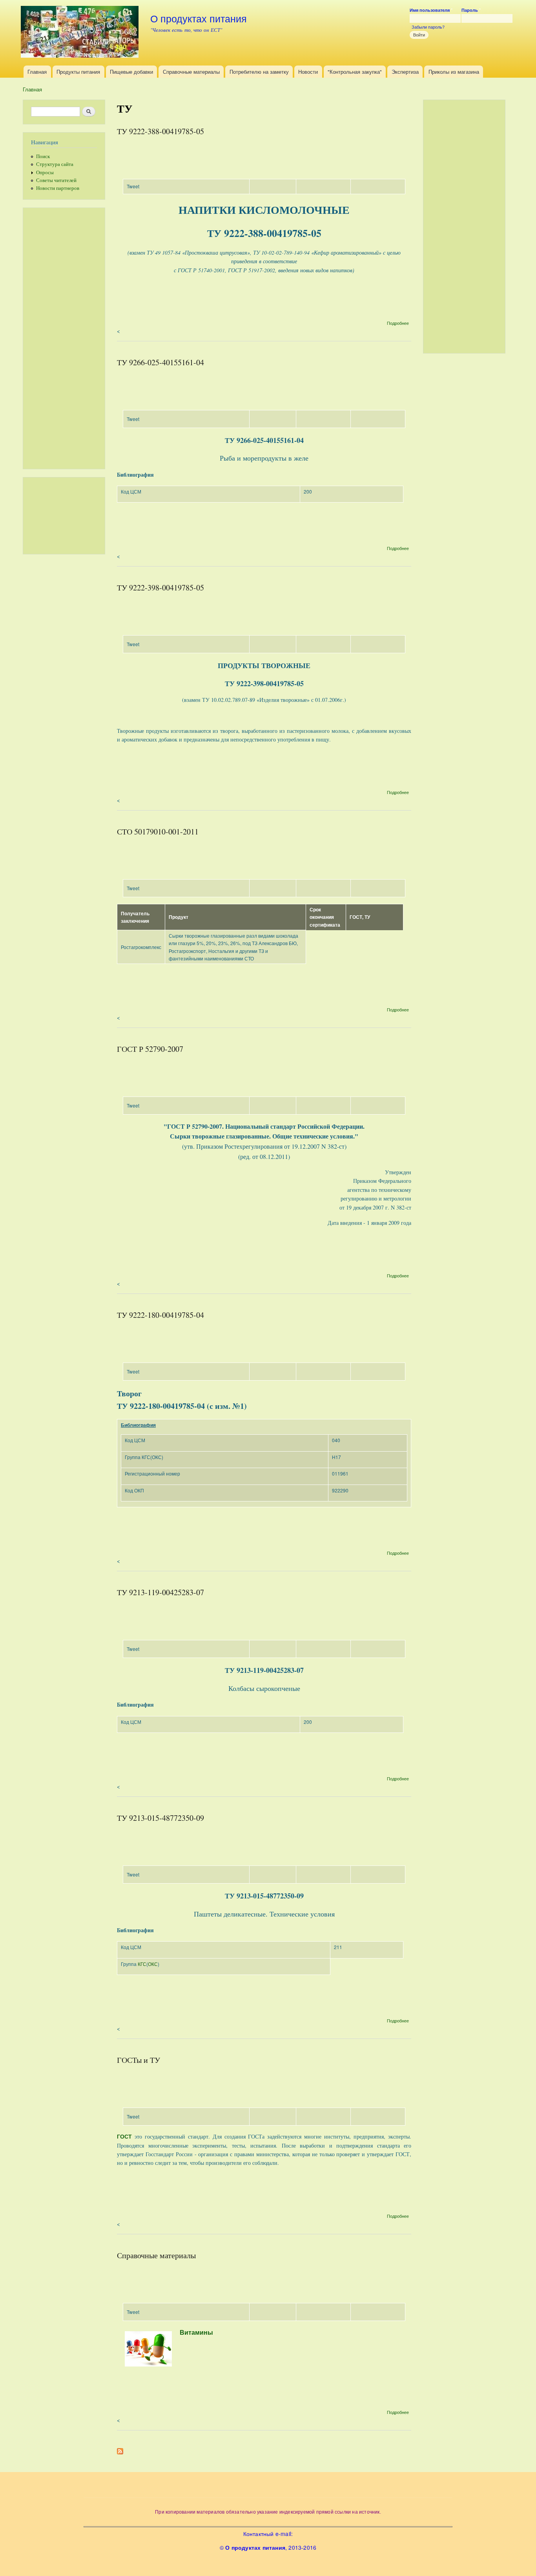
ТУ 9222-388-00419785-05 (160, 131)
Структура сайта (55, 164)
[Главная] (81, 33)
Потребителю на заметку (259, 72)
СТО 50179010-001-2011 (158, 832)
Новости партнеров (58, 188)
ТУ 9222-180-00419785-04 (160, 1315)
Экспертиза (405, 72)
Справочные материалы (191, 72)
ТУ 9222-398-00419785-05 (160, 588)
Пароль (471, 10)
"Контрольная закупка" (355, 72)
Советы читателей (56, 180)
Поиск (43, 156)
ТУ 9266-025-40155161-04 (160, 362)
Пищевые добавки (131, 72)
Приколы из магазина (454, 72)
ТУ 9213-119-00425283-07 (160, 1592)
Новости (308, 72)
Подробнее (398, 323)
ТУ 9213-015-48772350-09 (160, 1818)
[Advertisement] (70, 337)
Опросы (45, 172)
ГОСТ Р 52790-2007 (150, 1049)
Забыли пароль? (428, 27)
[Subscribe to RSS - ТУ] (120, 2449)
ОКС (153, 1964)
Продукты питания (78, 72)
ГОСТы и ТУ (139, 2060)
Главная (37, 72)
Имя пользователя (431, 10)
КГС (142, 1964)
